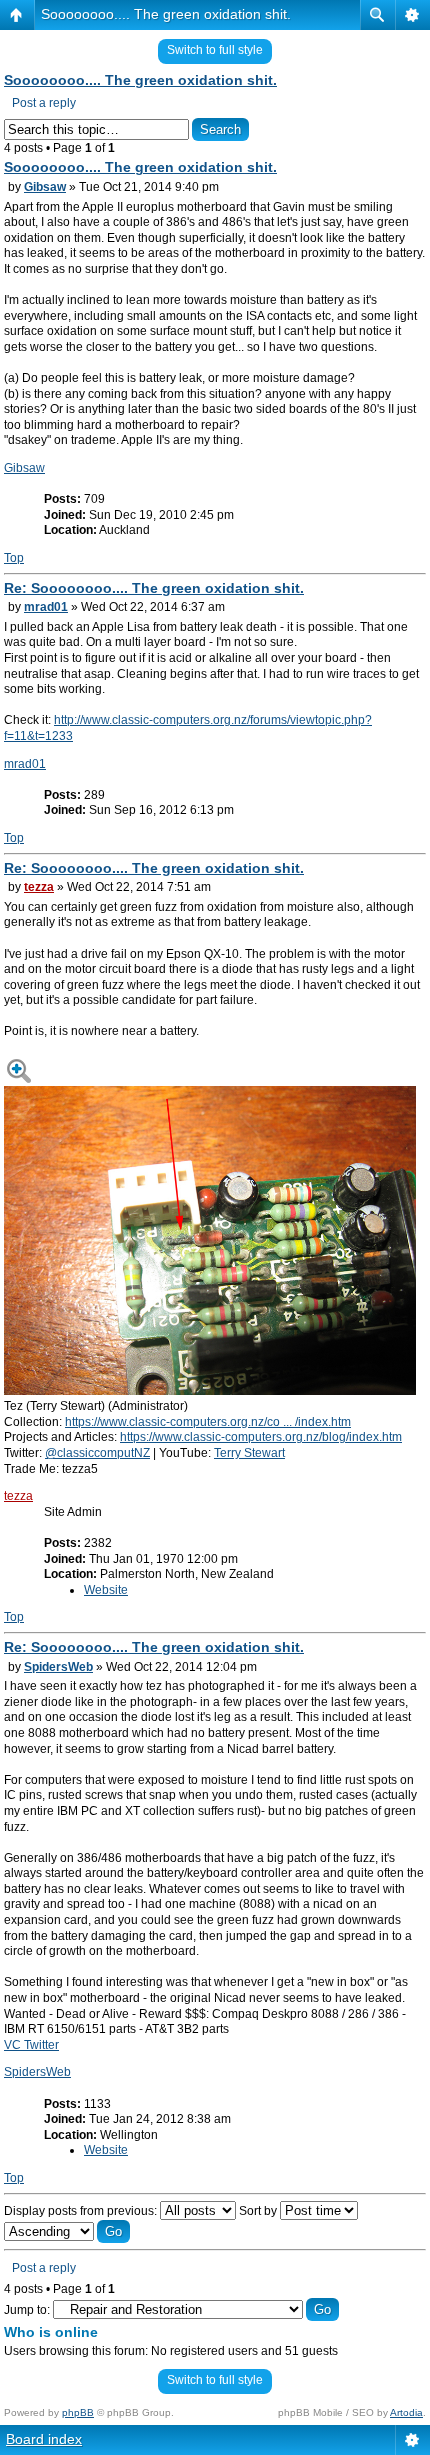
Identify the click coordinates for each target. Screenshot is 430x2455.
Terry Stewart (249, 1453)
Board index (44, 2439)
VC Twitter (31, 2045)
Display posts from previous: (82, 2211)
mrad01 (46, 607)
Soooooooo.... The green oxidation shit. (166, 14)
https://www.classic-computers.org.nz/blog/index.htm (261, 1437)
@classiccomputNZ (97, 1453)
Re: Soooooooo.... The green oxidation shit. (154, 588)
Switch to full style (215, 50)
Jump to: (27, 2310)
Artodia (406, 2412)
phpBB (78, 2412)
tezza (39, 887)
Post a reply (44, 103)
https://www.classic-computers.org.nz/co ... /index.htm (208, 1422)
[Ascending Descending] (67, 2232)
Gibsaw (45, 187)
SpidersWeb (58, 1667)
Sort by (259, 2211)
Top (14, 558)
